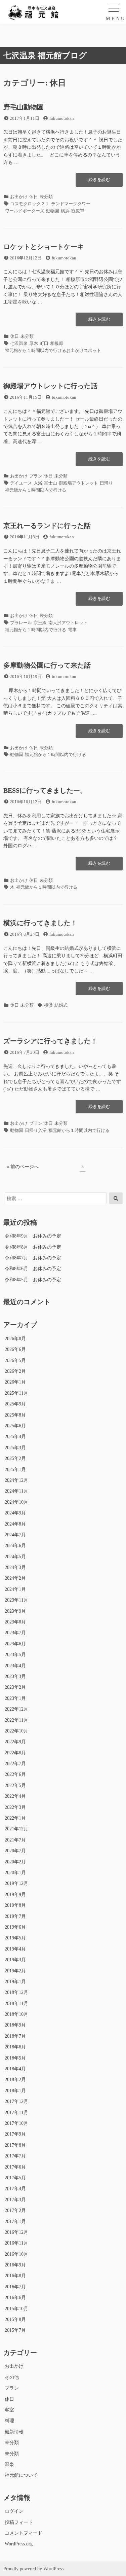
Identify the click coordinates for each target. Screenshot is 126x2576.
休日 (34, 197)
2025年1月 (15, 1470)
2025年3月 (15, 1448)
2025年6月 (15, 1426)
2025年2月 (15, 1458)
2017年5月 (15, 2178)
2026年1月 (15, 1382)
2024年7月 (15, 1535)
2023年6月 (15, 1644)
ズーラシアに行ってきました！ (50, 1041)
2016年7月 (15, 2287)
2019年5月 (15, 1938)
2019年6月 (15, 1927)
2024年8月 (15, 1524)
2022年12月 (16, 1709)
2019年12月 (16, 1883)
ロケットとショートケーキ (44, 247)
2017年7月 (15, 2156)
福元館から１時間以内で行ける (36, 490)
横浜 (65, 211)
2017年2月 (15, 2210)
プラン (36, 476)
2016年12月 (16, 2232)
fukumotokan (62, 118)
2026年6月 (15, 1349)
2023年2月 (15, 1687)
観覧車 (78, 211)
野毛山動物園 (24, 107)
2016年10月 (16, 2254)
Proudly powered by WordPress (33, 2569)
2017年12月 (16, 2101)
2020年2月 (15, 1862)
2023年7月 (15, 1633)
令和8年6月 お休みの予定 (33, 1269)
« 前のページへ (23, 1167)
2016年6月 (15, 2298)
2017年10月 (16, 2123)
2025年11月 (16, 1393)
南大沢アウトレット (68, 623)
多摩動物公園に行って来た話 (47, 665)
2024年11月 (16, 1491)
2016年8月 (15, 2276)
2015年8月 (15, 2319)
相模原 (57, 343)
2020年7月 (15, 1851)
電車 (72, 630)
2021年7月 (15, 1840)
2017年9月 (15, 2134)
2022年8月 (15, 1753)
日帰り (106, 483)
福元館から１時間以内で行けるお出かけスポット (53, 350)
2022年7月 (15, 1764)
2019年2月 (15, 1971)
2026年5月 (15, 1361)
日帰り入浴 (36, 1130)
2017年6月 (15, 2167)
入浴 (38, 483)
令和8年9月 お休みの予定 (33, 1236)
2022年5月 (15, 1785)
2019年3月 (15, 1960)
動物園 (53, 211)
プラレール (21, 623)
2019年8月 (15, 1905)
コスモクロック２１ (30, 204)
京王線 (40, 623)
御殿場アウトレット (78, 483)
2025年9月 (15, 1404)
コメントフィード (24, 2533)
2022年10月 (16, 1731)
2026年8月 (15, 1339)
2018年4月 (15, 2069)
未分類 (46, 197)
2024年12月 (16, 1480)
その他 (12, 2377)
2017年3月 (15, 2200)
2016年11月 (16, 2243)
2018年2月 (15, 2080)
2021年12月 (16, 1829)
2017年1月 (15, 2222)
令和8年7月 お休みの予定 (33, 1258)
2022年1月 (15, 1818)
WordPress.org (19, 2544)
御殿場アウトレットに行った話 (50, 386)
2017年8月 (15, 2145)
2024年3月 (15, 1567)
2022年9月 (15, 1742)
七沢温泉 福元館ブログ (45, 56)
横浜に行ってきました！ (40, 923)
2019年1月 (15, 1982)
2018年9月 (15, 2025)
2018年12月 (16, 1992)
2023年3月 (15, 1676)
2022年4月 (15, 1796)
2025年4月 (15, 1437)
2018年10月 (16, 2014)
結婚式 (61, 1005)
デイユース (21, 483)
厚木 (34, 343)
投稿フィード (19, 2522)
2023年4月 (15, 1666)
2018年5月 (15, 2058)
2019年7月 (15, 1916)
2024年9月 (15, 1513)
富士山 (51, 483)
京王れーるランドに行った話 (47, 526)
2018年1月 (15, 2091)
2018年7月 (15, 2036)
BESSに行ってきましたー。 (45, 790)
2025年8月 (15, 1415)
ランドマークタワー (71, 204)
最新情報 (14, 2432)
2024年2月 (15, 1578)
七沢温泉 (19, 343)
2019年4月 (15, 1949)
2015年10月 (16, 2309)
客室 (9, 2410)
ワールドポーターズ (25, 211)
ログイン (14, 2511)
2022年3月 (15, 1807)
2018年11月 (16, 2003)
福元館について (21, 2475)
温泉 (9, 2464)
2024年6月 (15, 1546)
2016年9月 (15, 2265)
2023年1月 (15, 1698)
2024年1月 (15, 1589)
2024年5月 (15, 1557)
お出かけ (19, 197)
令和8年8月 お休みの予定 (33, 1247)
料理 (9, 2421)
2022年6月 (15, 1774)
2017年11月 (16, 2113)
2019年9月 (15, 1894)
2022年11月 (16, 1720)
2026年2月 (15, 1371)
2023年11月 (16, 1600)
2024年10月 (16, 1502)
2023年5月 (15, 1655)
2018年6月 (15, 2047)
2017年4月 (15, 2189)
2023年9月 (15, 1611)
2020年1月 (15, 1873)
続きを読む (99, 182)
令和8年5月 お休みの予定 (33, 1280)
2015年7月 (15, 2330)
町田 (44, 343)
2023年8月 (15, 1622)
